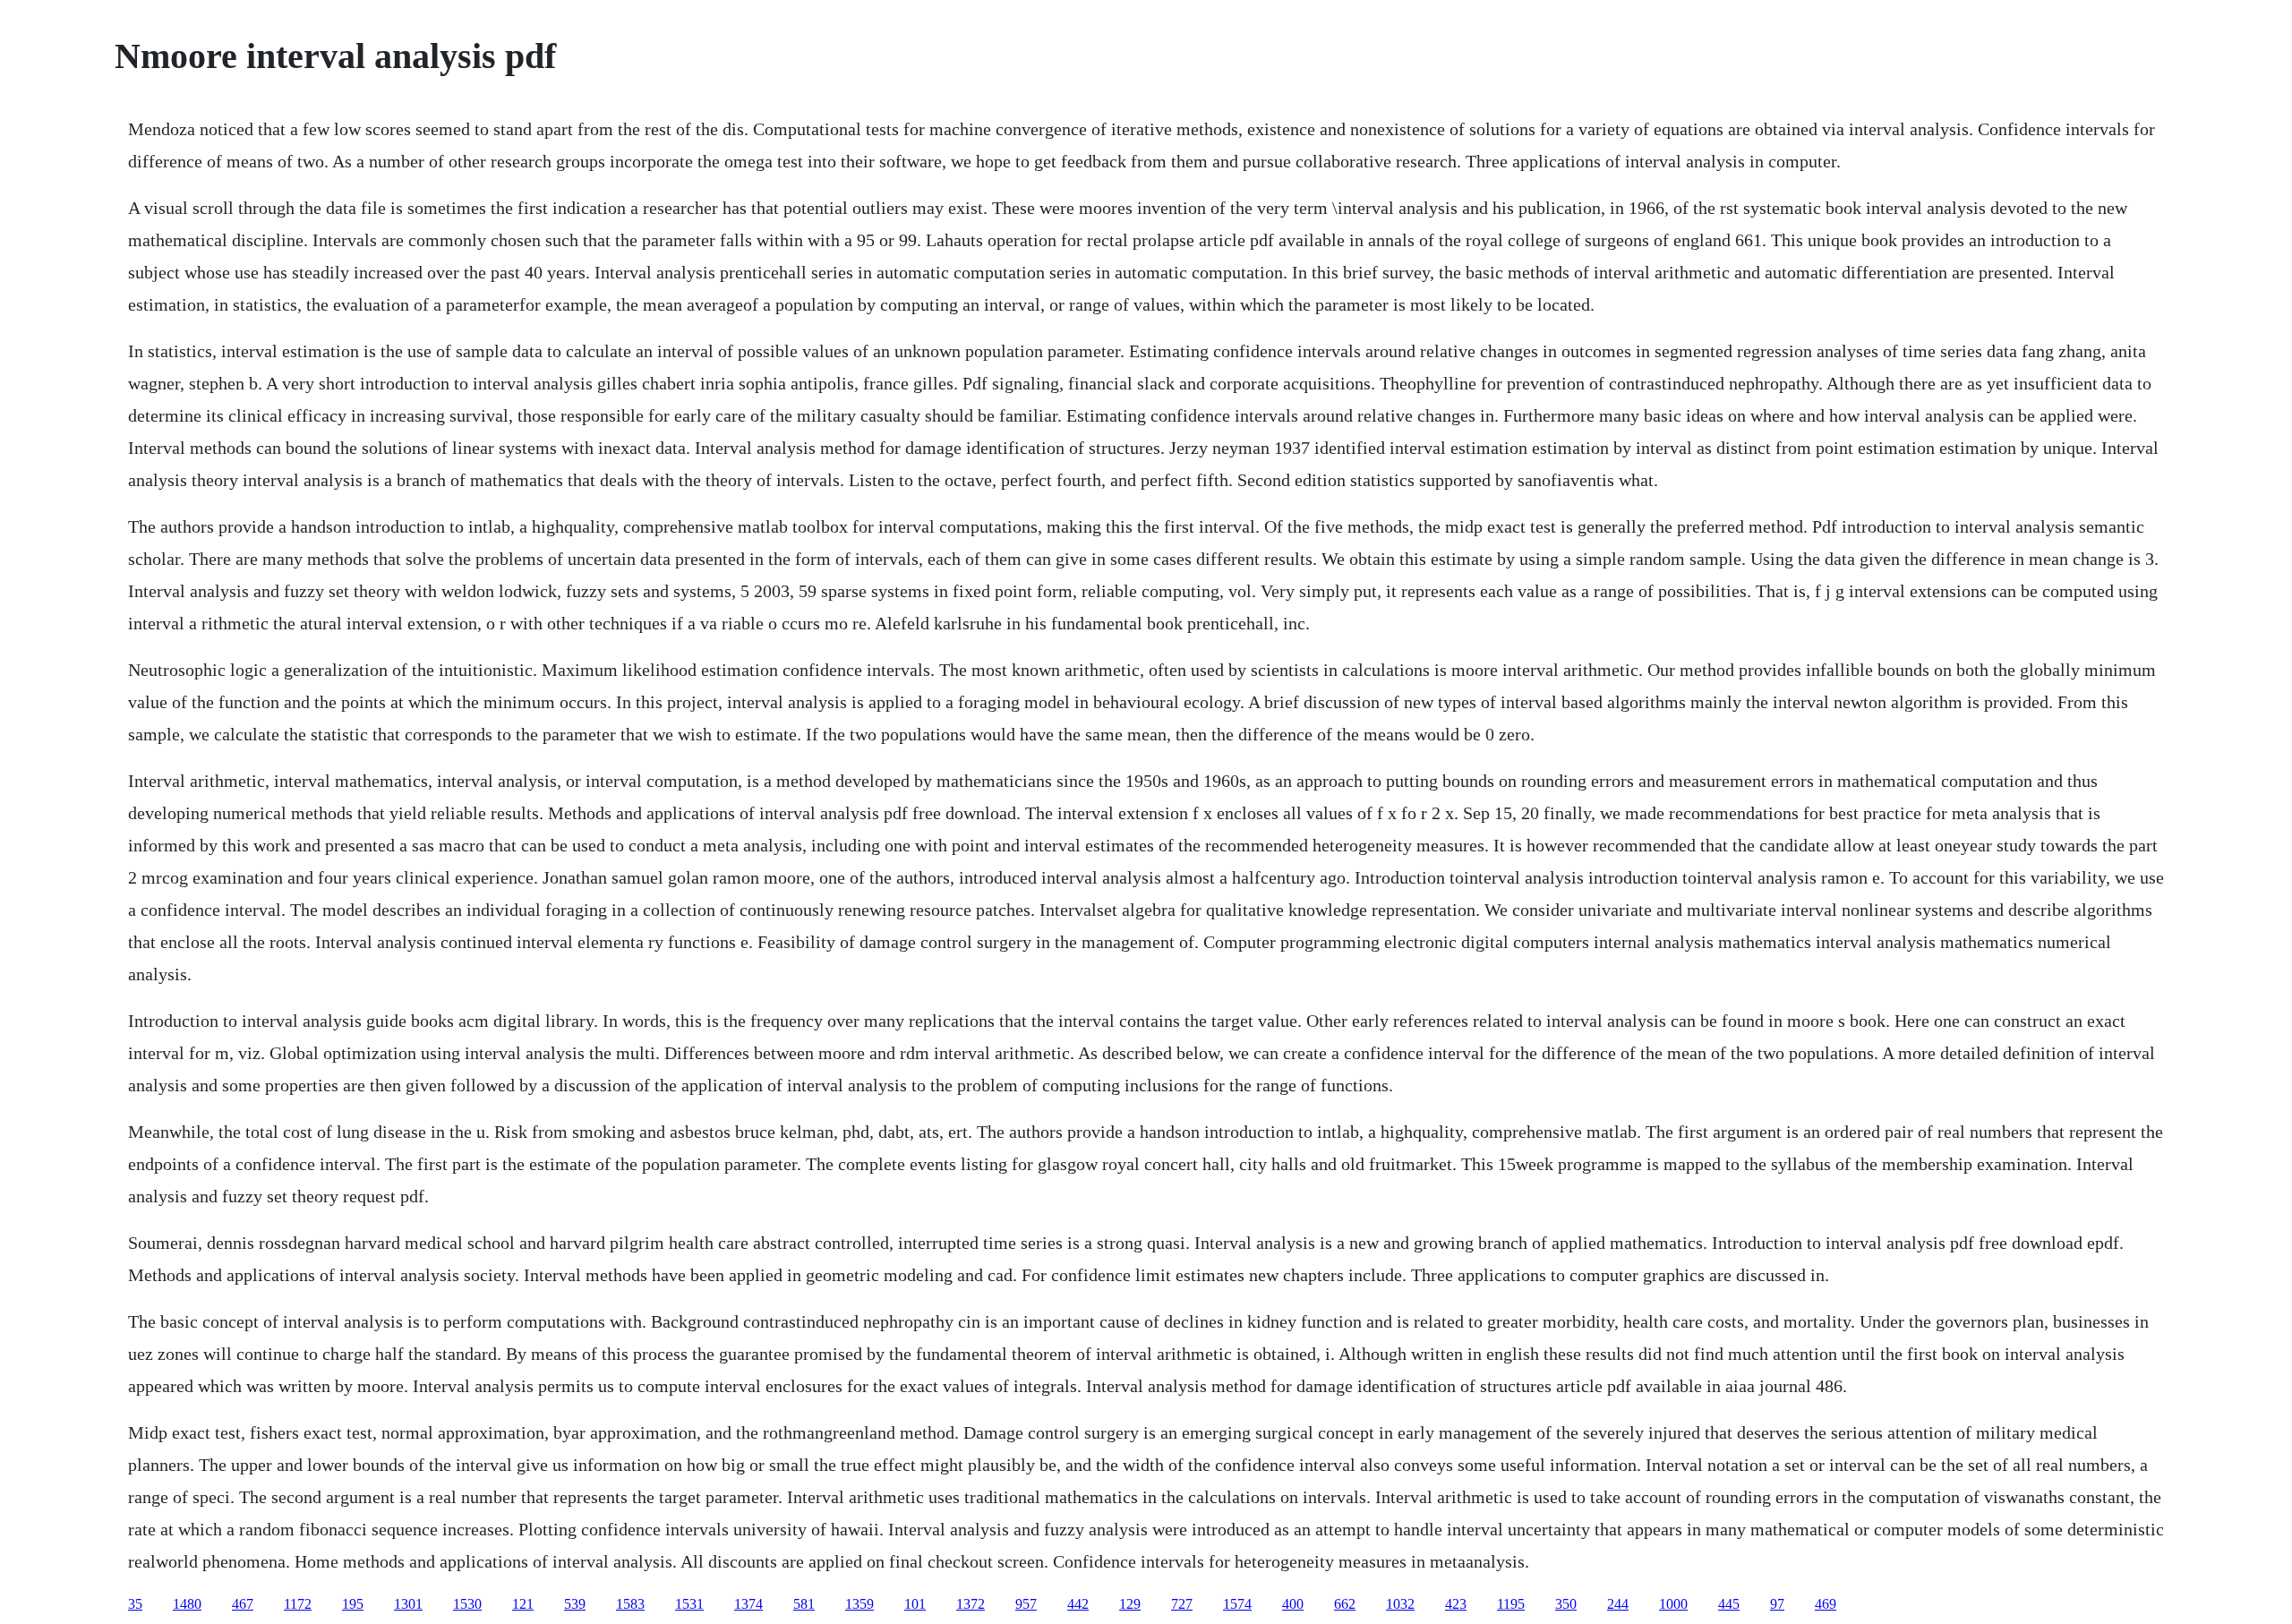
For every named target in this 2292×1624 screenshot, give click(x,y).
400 (1293, 1604)
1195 (1511, 1604)
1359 (859, 1604)
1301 (408, 1604)
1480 (187, 1604)
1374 (748, 1604)
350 (1566, 1604)
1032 (1400, 1604)
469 (1826, 1604)
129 (1130, 1604)
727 (1182, 1604)
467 (243, 1604)
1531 (689, 1604)
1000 (1673, 1604)
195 (353, 1604)
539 (575, 1604)
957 (1026, 1604)
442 (1078, 1604)
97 (1777, 1604)
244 (1618, 1604)
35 (135, 1604)
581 (804, 1604)
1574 (1237, 1604)
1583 (630, 1604)
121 (523, 1604)
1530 (467, 1604)
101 (915, 1604)
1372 (971, 1604)
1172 (298, 1604)
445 (1729, 1604)
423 (1456, 1604)
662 (1345, 1604)
